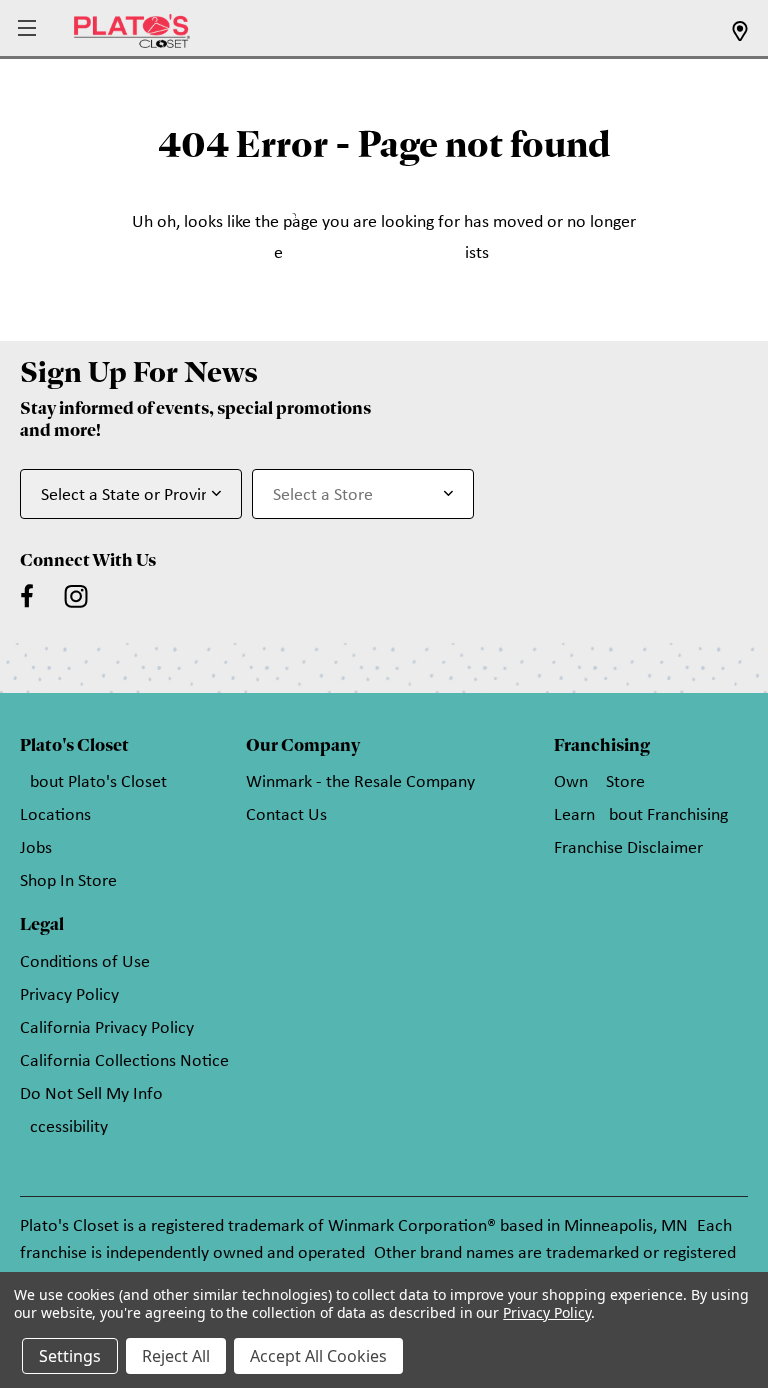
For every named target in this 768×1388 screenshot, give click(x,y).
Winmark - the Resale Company (360, 782)
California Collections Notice (124, 1061)
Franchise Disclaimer (628, 848)
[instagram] (76, 596)
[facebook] (27, 596)
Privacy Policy (69, 995)
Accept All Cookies (318, 1356)
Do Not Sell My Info (91, 1094)
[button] (29, 29)
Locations (55, 815)
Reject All (176, 1356)
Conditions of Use (85, 962)
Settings (70, 1356)
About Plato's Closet (93, 782)
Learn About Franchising (641, 815)
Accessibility (64, 1127)
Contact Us (286, 815)
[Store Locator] (740, 37)
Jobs (36, 848)
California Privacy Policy (107, 1028)
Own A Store (599, 782)
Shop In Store (68, 881)
